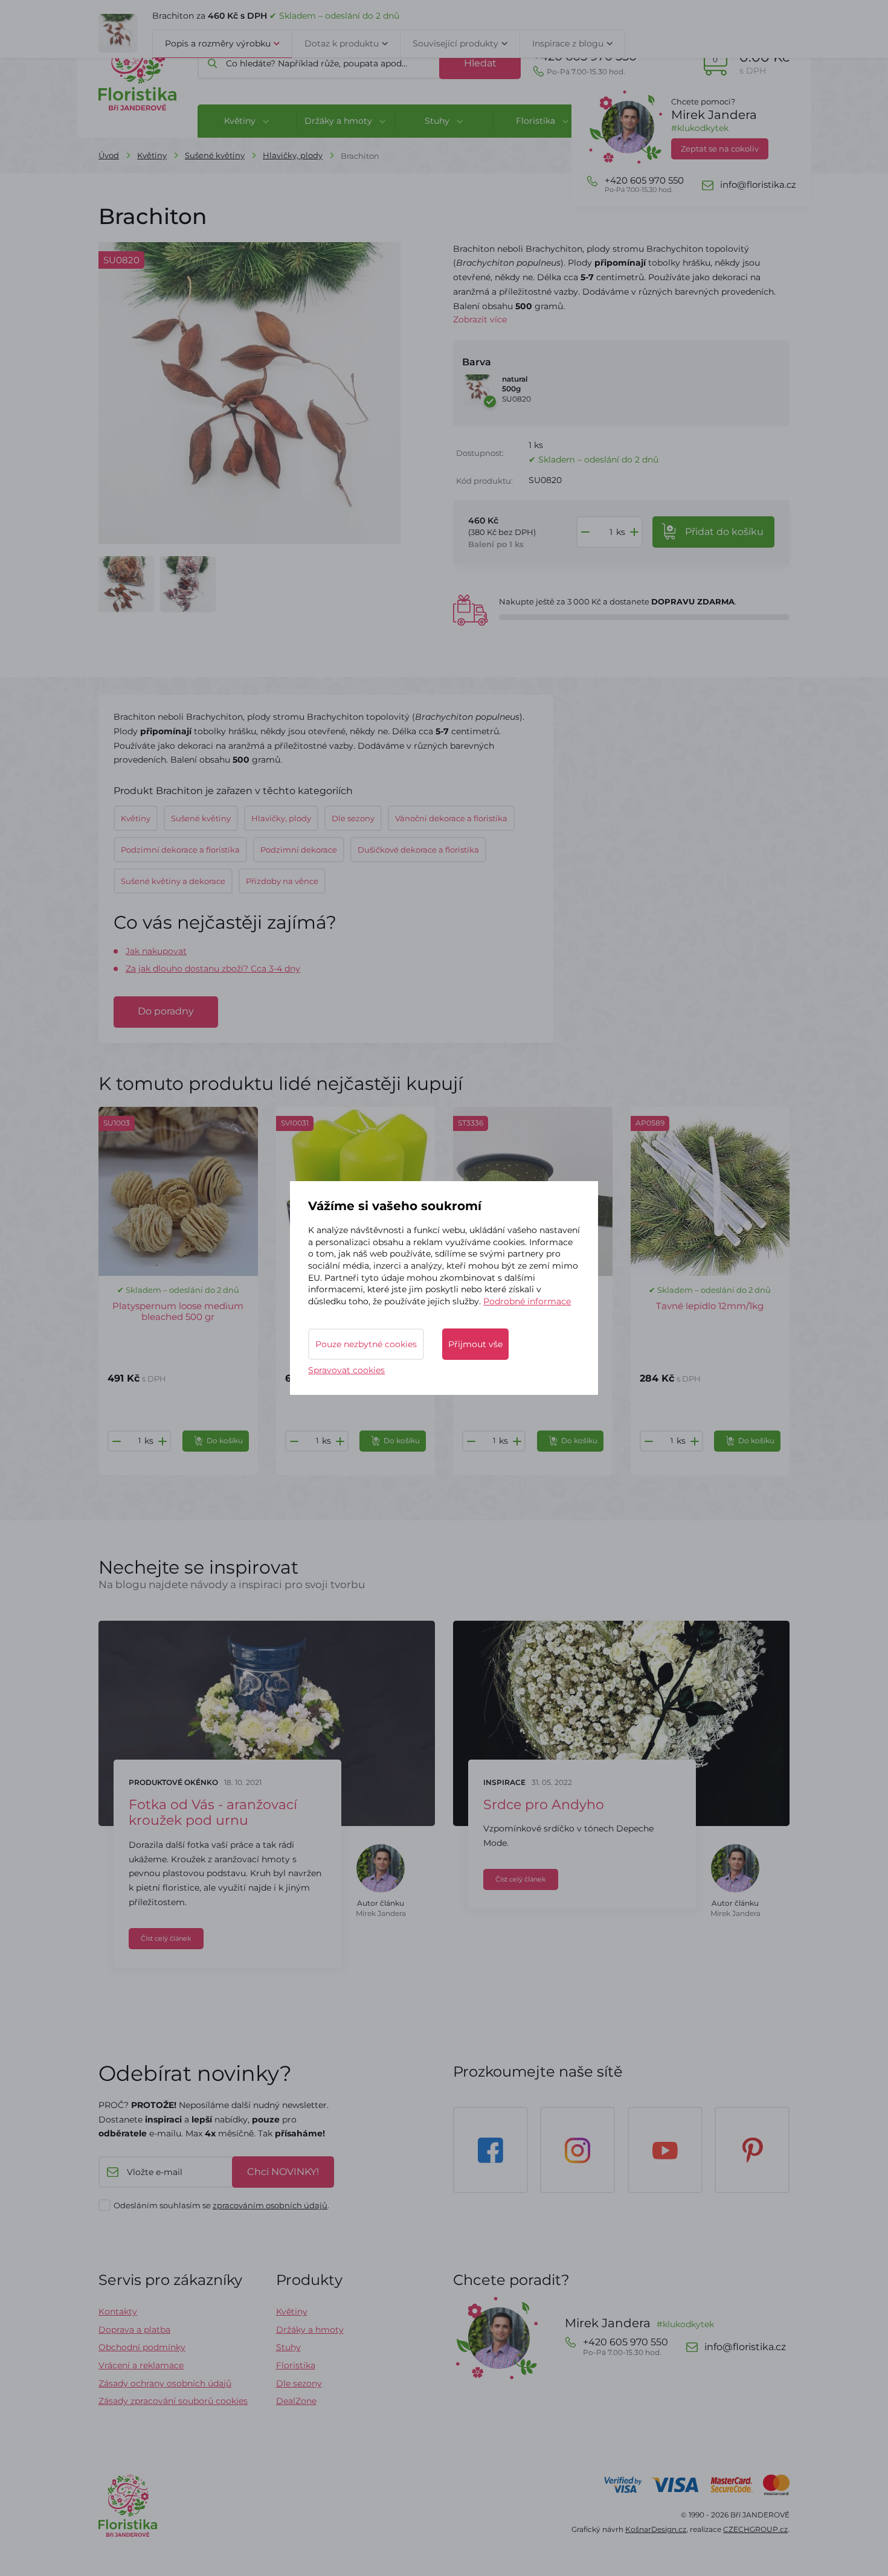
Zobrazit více (480, 319)
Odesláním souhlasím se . (221, 2205)
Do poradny (166, 1011)
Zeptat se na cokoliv (720, 149)
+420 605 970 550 (585, 62)
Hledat (480, 63)
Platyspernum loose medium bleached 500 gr (178, 1311)
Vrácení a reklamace (141, 2365)
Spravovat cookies (346, 1370)
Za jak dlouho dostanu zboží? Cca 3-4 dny (213, 969)
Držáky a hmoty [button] (339, 121)
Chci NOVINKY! (283, 2172)
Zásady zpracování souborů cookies (173, 2401)
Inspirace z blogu (568, 43)
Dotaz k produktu (342, 43)
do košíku (724, 532)
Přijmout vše (475, 1344)
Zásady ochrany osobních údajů (165, 2383)
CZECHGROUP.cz (755, 2529)
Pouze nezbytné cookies (366, 1344)
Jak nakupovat (156, 951)
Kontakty (118, 2312)
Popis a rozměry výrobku (218, 43)
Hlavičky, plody (293, 155)
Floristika (296, 2365)
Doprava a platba (134, 2330)
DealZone (296, 2401)
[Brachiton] (126, 584)
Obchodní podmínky (142, 2347)
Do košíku (225, 1440)
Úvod (109, 155)
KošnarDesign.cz (656, 2529)
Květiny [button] (241, 121)
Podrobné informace (527, 1301)
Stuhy (288, 2347)
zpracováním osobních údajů (270, 2205)
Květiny (152, 155)
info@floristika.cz (758, 185)
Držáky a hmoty (310, 2330)
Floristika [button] (537, 121)
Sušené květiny (215, 155)
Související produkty (455, 43)
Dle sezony (299, 2383)
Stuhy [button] (438, 121)
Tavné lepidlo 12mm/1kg (710, 1306)
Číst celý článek (166, 1938)
